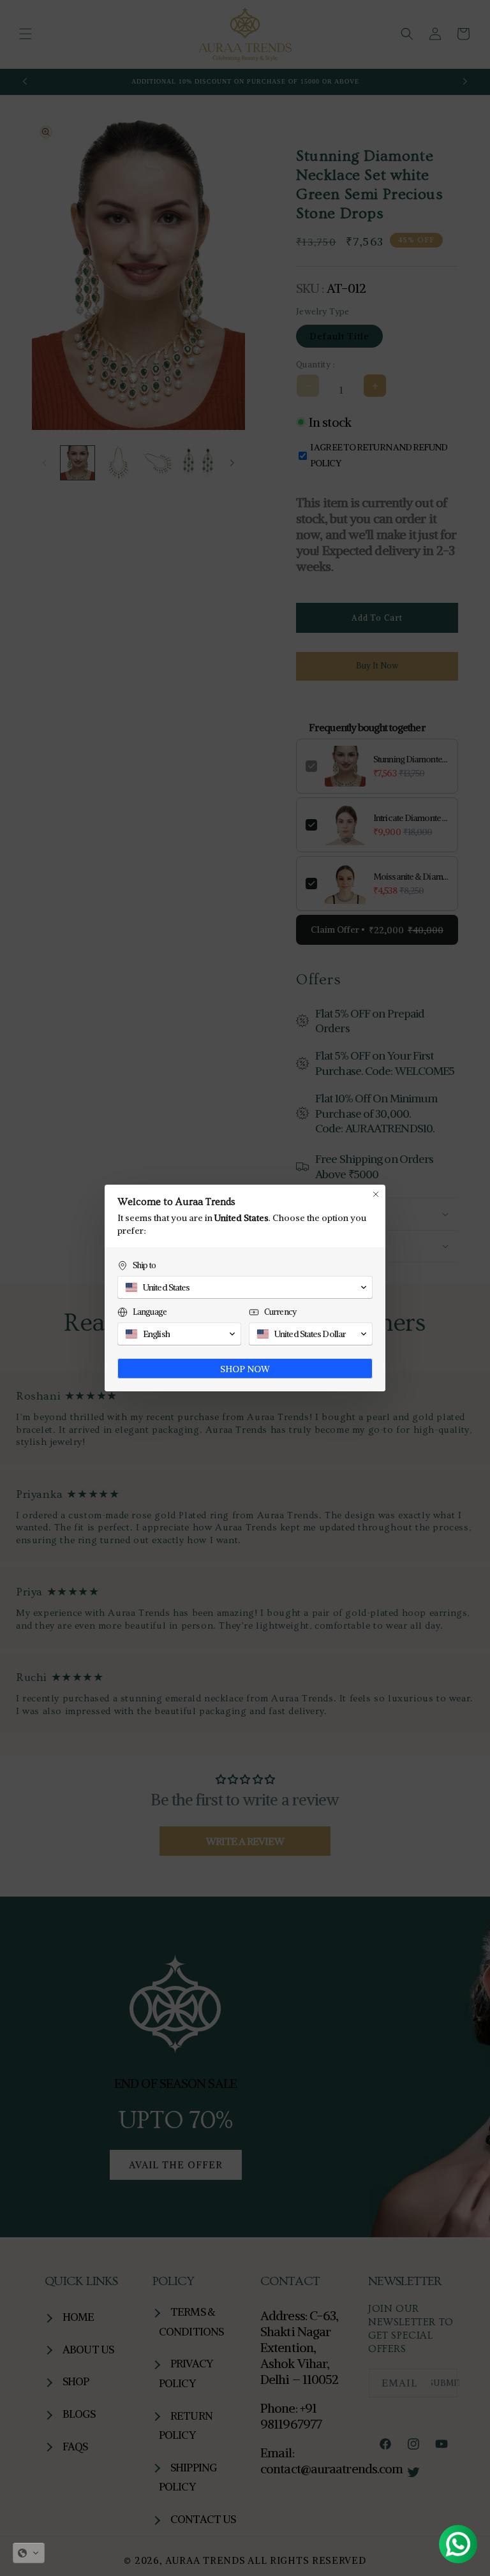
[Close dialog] (376, 1194)
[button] (29, 2553)
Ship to (144, 1265)
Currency (280, 1312)
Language (150, 1312)
